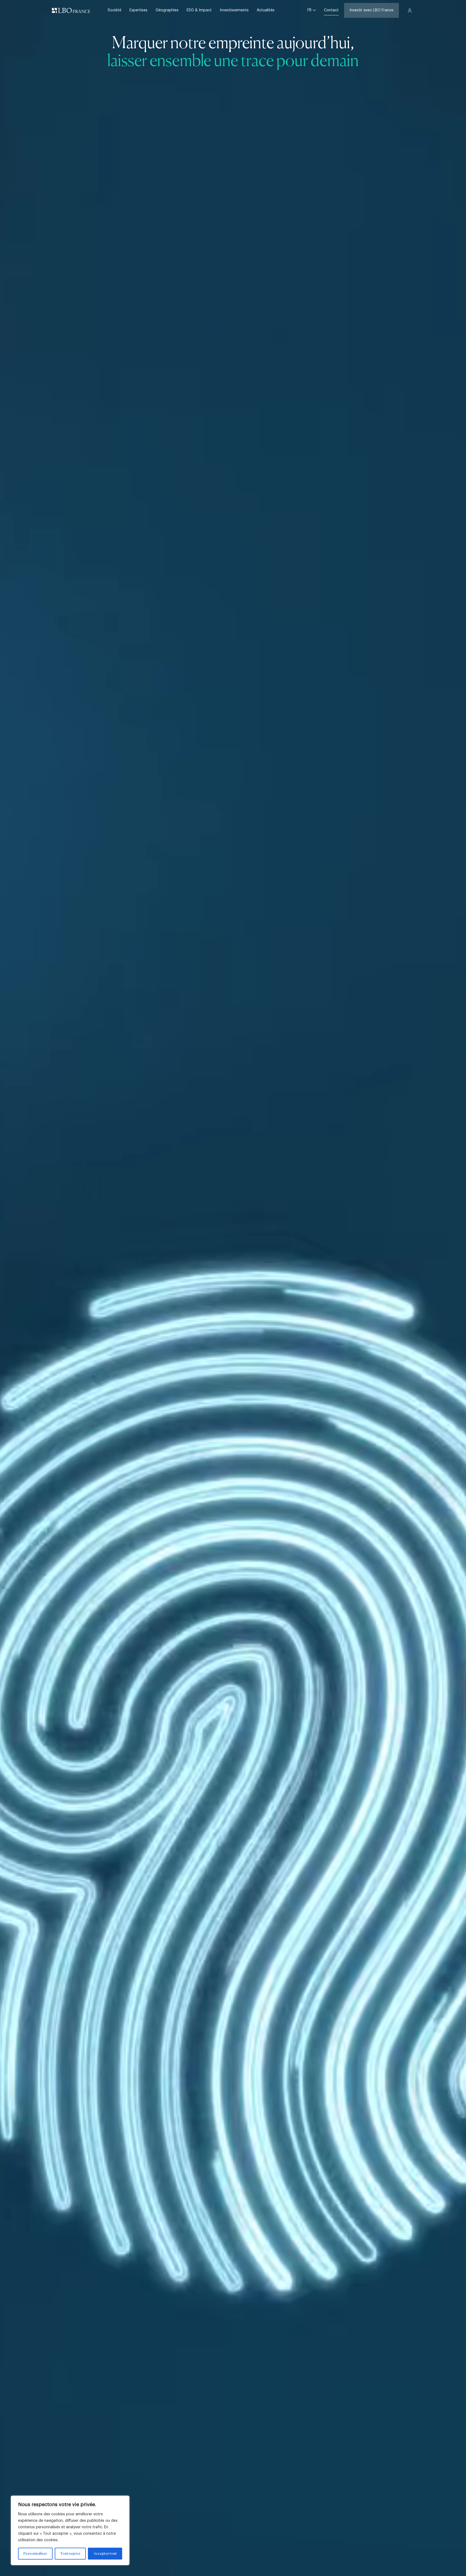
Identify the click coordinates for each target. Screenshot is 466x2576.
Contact (331, 10)
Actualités (266, 10)
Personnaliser (35, 2554)
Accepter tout (105, 2554)
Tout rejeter (70, 2554)
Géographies (167, 10)
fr (310, 10)
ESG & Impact (199, 10)
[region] (70, 2530)
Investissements (234, 10)
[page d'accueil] (71, 11)
